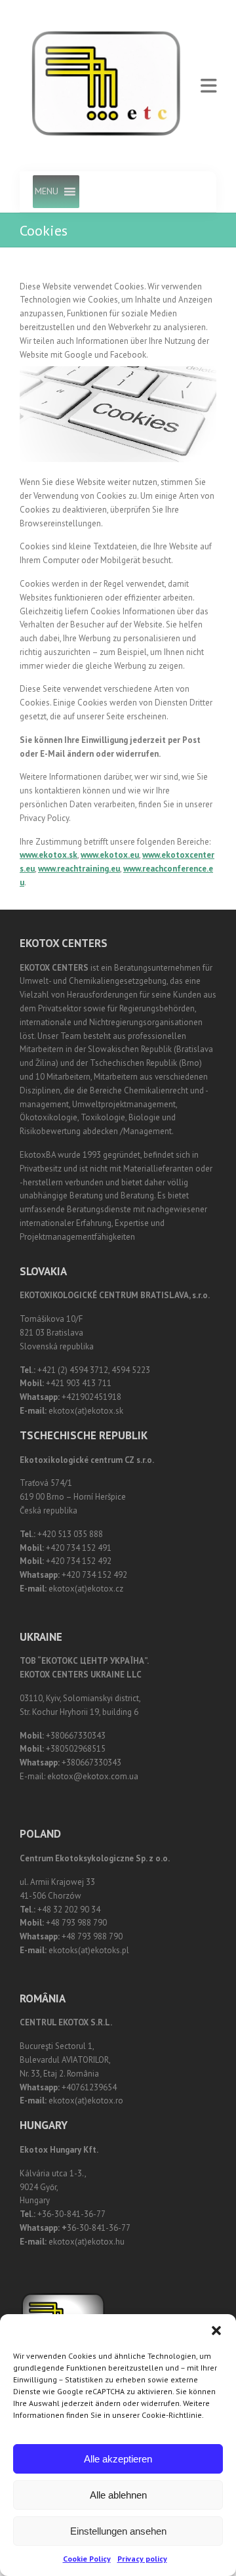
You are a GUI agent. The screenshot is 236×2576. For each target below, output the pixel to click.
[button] (216, 2331)
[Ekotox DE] (107, 86)
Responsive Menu (208, 86)
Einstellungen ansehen (118, 2531)
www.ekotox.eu (110, 855)
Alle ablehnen (118, 2495)
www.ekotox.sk (49, 855)
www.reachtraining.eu (79, 869)
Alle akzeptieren (118, 2459)
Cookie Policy (87, 2559)
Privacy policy (142, 2559)
